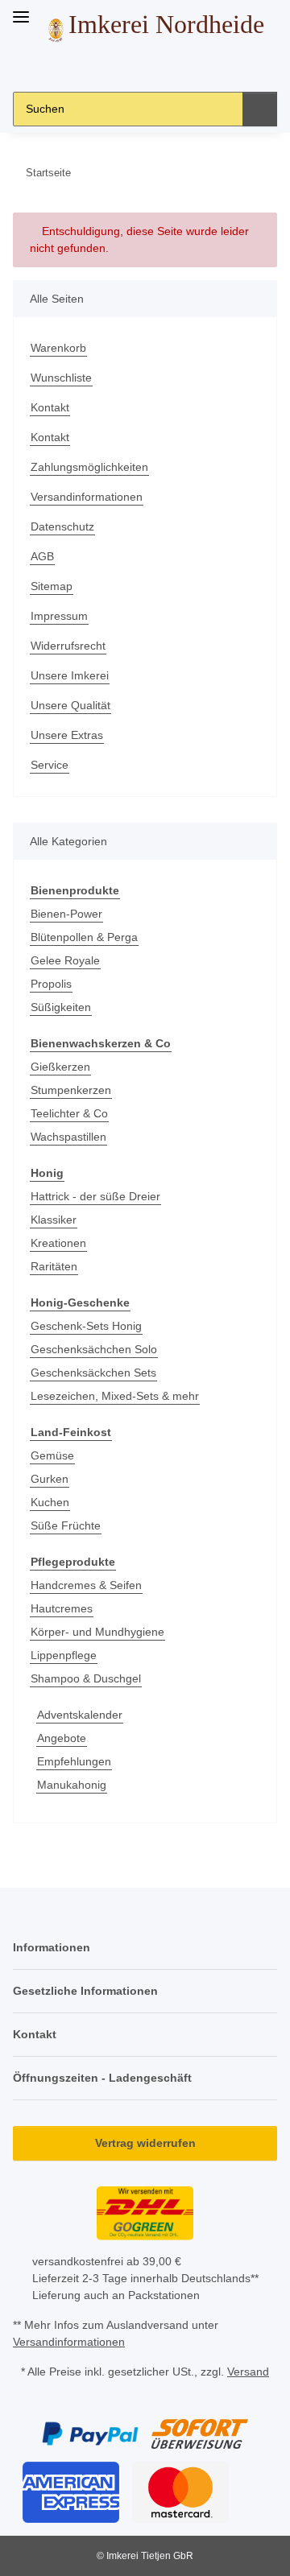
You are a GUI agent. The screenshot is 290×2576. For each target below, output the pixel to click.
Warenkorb (58, 348)
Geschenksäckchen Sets (93, 1373)
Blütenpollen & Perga (84, 937)
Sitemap (52, 586)
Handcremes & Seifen (86, 1585)
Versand (248, 2372)
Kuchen (50, 1502)
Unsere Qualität (70, 705)
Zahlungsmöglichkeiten (89, 467)
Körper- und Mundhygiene (97, 1632)
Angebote (62, 1738)
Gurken (50, 1479)
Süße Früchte (66, 1525)
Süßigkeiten (61, 1007)
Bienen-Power (66, 914)
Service (50, 765)
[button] (107, 67)
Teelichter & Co (69, 1113)
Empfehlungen (74, 1761)
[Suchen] (260, 109)
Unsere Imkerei (70, 675)
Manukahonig (72, 1785)
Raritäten (54, 1266)
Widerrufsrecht (68, 646)
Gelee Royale (65, 960)
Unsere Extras (67, 735)
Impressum (59, 616)
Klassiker (54, 1220)
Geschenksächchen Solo (94, 1349)
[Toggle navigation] (21, 10)
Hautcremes (62, 1608)
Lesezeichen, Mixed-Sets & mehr (115, 1396)
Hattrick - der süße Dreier (95, 1196)
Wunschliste (61, 378)
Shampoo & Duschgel (86, 1678)
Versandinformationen (87, 497)
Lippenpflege (64, 1655)
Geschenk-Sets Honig (86, 1326)
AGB (42, 556)
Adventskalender (80, 1715)
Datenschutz (62, 526)
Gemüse (52, 1455)
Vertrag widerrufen (145, 2143)
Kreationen (58, 1243)
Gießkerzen (60, 1067)
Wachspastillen (68, 1137)
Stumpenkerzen (71, 1090)
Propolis (51, 984)
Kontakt (50, 407)
